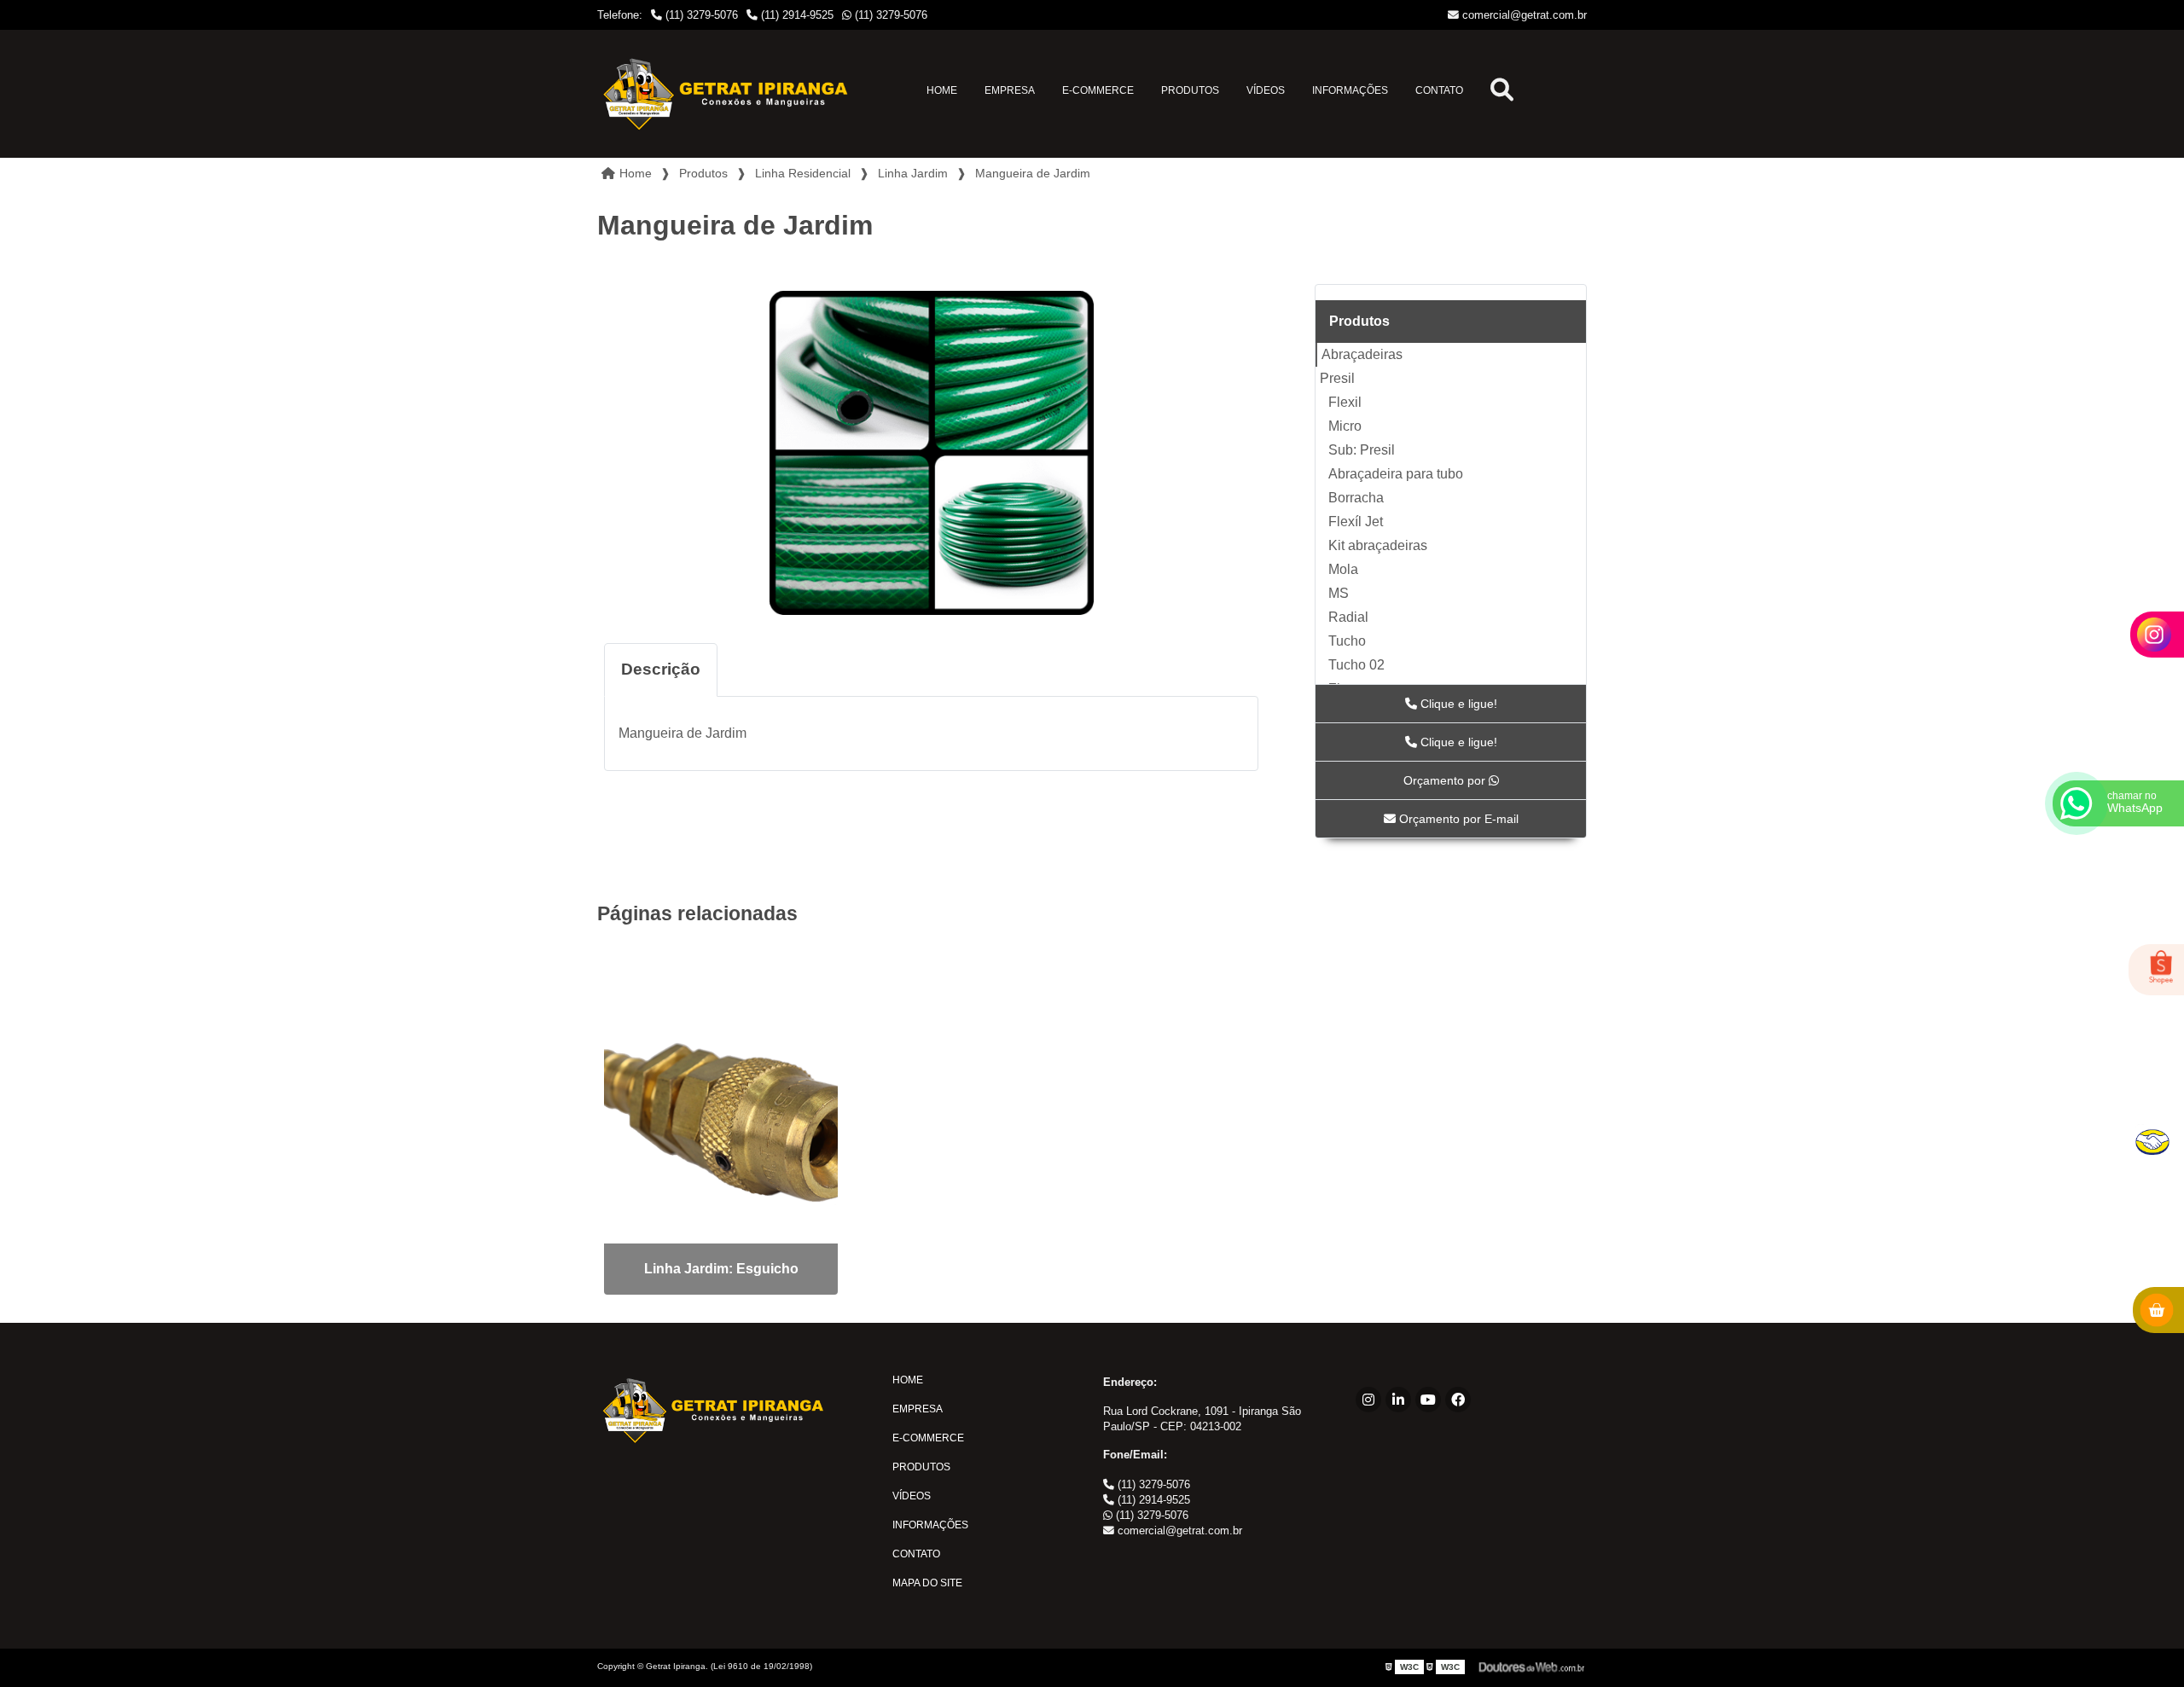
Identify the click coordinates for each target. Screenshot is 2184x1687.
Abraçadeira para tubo (1396, 474)
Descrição (661, 669)
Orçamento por (1446, 780)
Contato (1439, 90)
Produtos (1190, 90)
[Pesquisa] (1502, 94)
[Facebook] (1458, 1400)
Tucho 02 (1356, 665)
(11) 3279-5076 (700, 15)
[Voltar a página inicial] (725, 94)
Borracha (1356, 498)
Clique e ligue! (1457, 704)
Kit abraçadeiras (1378, 545)
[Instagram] (1368, 1400)
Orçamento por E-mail (1457, 819)
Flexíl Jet (1356, 522)
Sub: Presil (1362, 450)
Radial (1348, 617)
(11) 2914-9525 (796, 15)
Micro (1345, 426)
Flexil (1345, 402)
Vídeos (1266, 90)
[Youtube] (1428, 1400)
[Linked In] (1398, 1400)
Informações (1350, 90)
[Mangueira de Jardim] (931, 453)
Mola (1343, 569)
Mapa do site (927, 1583)
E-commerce (1098, 90)
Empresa (1010, 90)
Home (942, 90)
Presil (1337, 378)
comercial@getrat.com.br (1523, 15)
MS (1339, 593)
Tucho (1347, 641)
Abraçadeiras (1362, 354)
